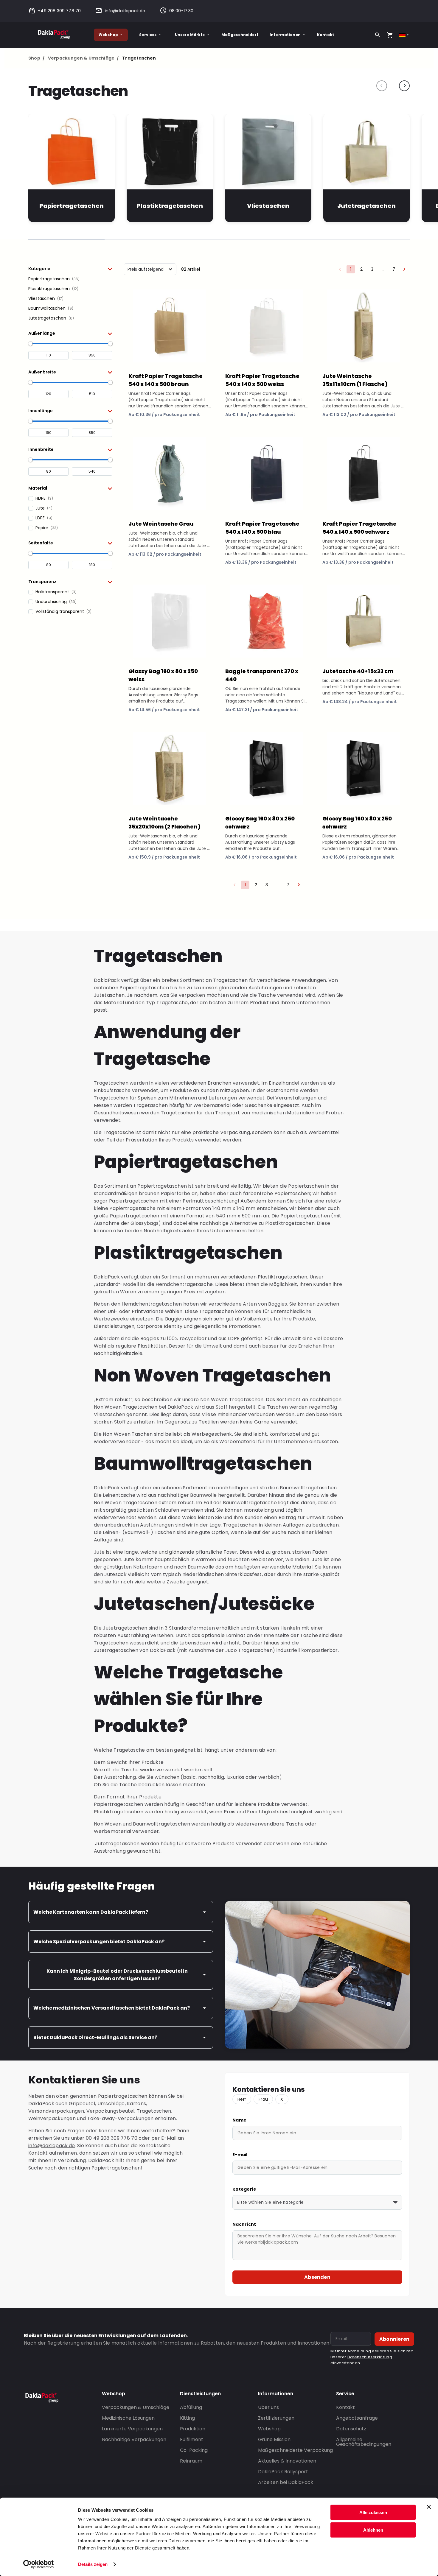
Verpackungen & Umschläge (83, 58)
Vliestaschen (268, 206)
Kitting (187, 2418)
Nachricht (244, 2224)
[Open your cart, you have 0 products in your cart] (390, 35)
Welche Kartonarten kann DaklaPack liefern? (91, 1912)
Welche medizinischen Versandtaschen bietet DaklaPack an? (112, 2008)
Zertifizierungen (276, 2418)
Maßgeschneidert (240, 35)
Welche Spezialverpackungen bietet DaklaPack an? (99, 1942)
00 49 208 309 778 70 (112, 2138)
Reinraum (191, 2461)
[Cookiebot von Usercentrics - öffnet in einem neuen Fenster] (39, 2564)
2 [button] (361, 269)
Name (239, 2120)
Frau (263, 2099)
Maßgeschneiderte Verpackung (295, 2450)
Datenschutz (351, 2429)
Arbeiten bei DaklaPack (286, 2482)
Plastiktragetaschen (170, 206)
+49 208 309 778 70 (59, 11)
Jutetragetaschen (366, 206)
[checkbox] (70, 279)
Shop (36, 58)
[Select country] (404, 35)
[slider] (30, 344)
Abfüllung (191, 2407)
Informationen (285, 35)
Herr (242, 2099)
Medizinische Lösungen (128, 2418)
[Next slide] (404, 86)
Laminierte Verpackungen (132, 2429)
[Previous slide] (382, 86)
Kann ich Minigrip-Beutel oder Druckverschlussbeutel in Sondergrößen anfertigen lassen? (117, 1975)
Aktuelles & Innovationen (287, 2461)
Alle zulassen (373, 2512)
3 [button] (372, 269)
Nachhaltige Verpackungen (134, 2439)
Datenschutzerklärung (370, 2357)
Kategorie (244, 2189)
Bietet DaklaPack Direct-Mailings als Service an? (95, 2037)
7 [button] (394, 269)
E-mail (240, 2155)
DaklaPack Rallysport (283, 2472)
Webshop (108, 35)
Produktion (193, 2429)
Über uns (268, 2407)
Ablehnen (373, 2530)
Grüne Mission (274, 2439)
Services (148, 35)
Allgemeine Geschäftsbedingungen (364, 2442)
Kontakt (326, 35)
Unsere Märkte (190, 35)
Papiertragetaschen (72, 206)
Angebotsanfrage (357, 2418)
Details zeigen (93, 2564)
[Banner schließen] (429, 2507)
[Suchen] (378, 35)
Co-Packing (194, 2450)
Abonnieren (394, 2339)
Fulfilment (192, 2439)
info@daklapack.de (125, 11)
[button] (70, 269)
